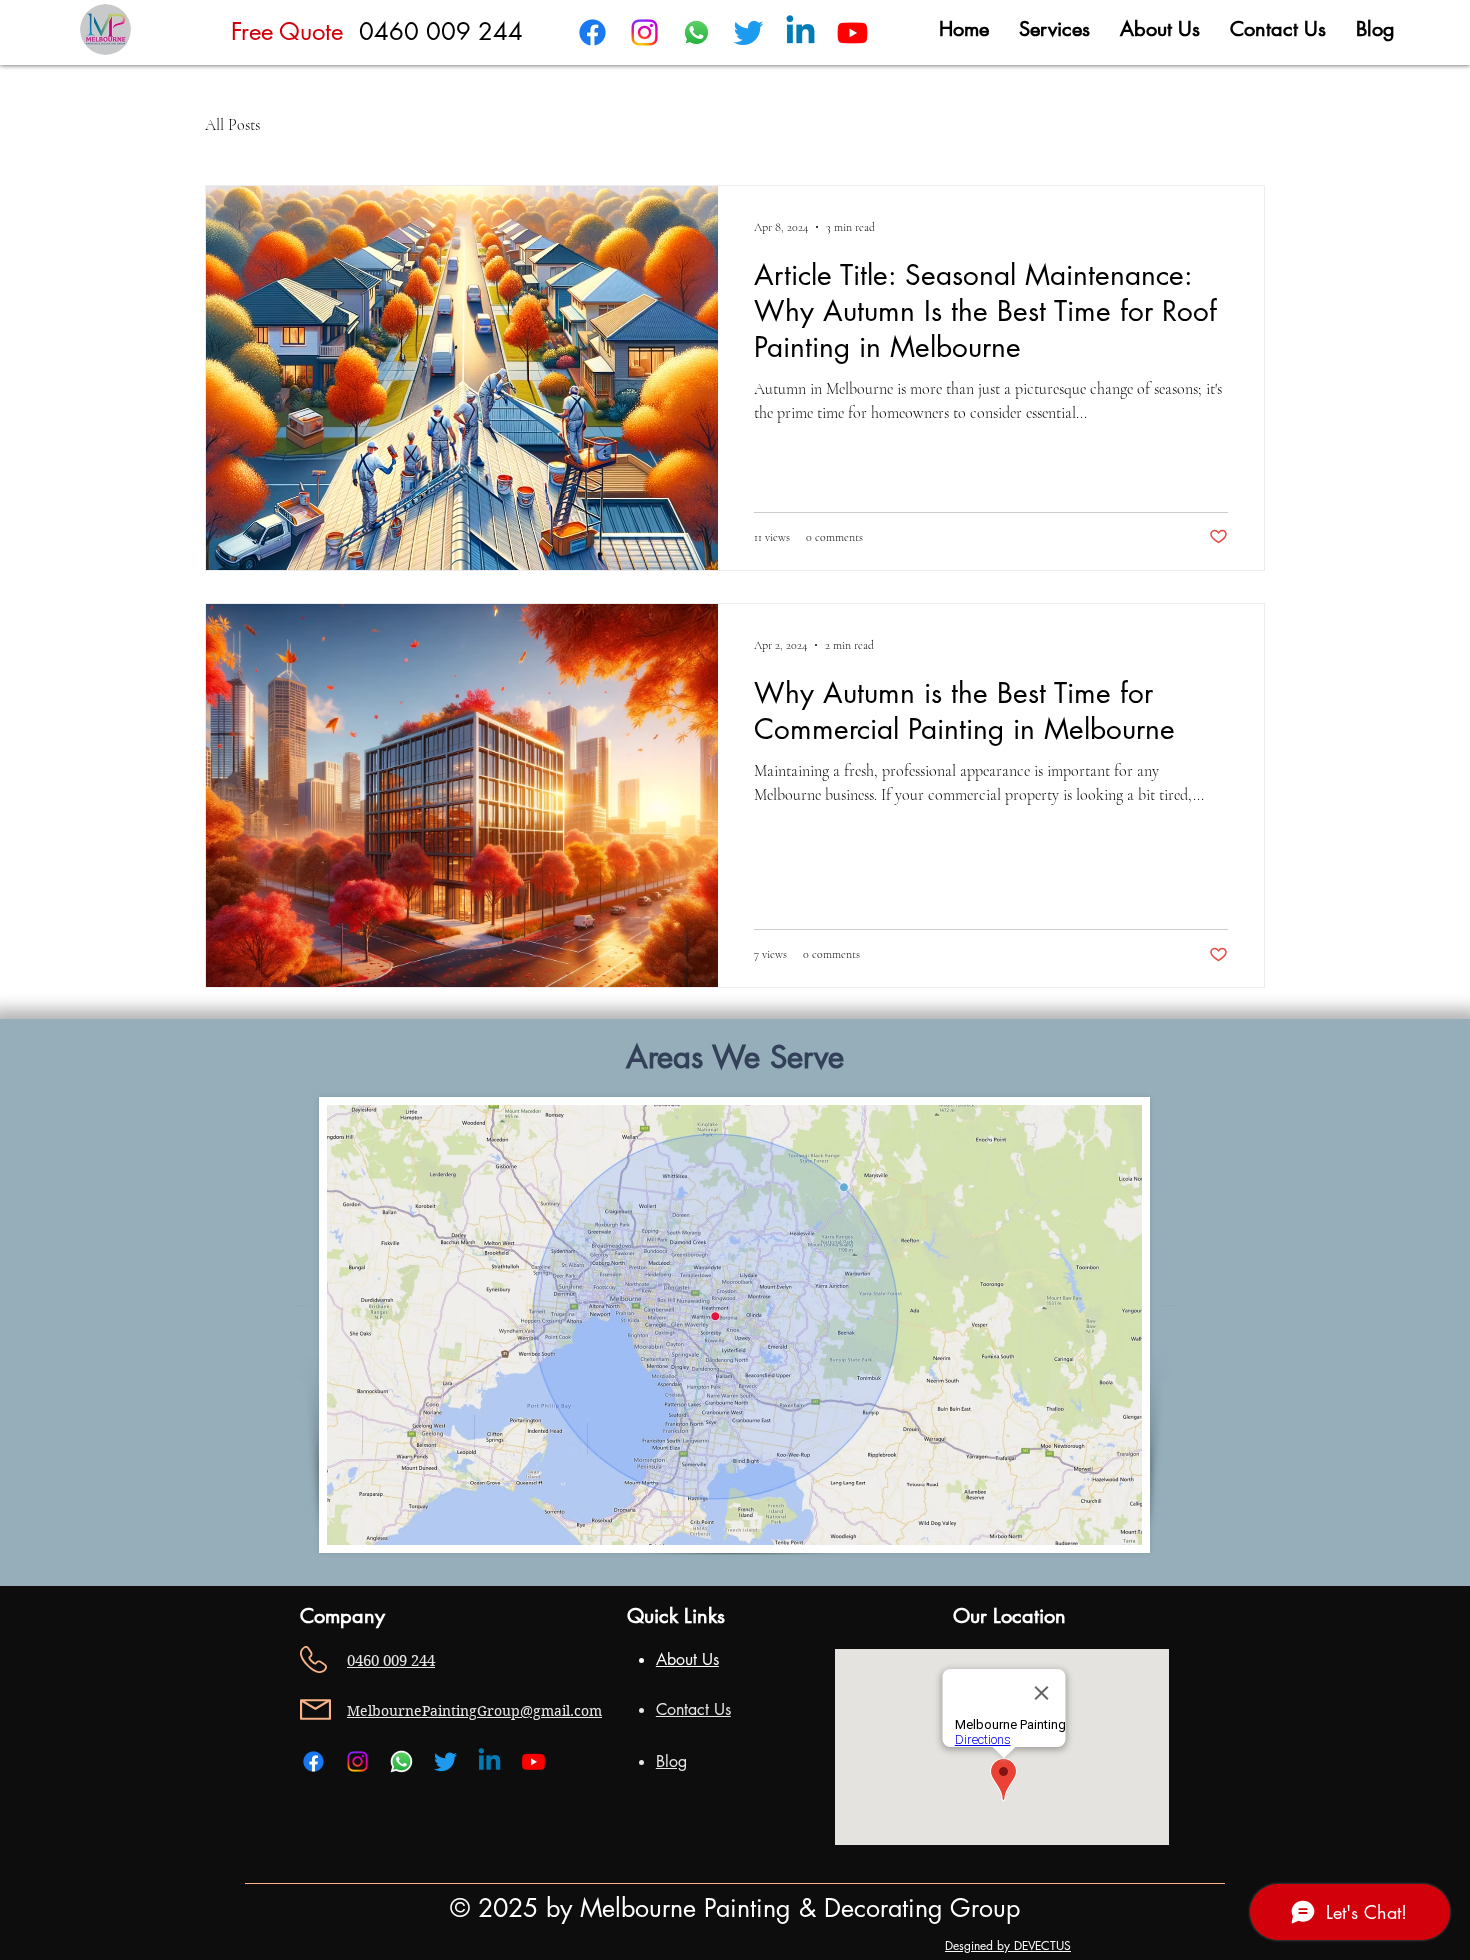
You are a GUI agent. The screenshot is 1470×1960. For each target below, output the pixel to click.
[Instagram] (644, 32)
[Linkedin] (800, 32)
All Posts (232, 125)
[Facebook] (592, 32)
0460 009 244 (441, 31)
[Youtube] (852, 32)
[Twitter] (748, 32)
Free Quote (287, 31)
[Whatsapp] (696, 32)
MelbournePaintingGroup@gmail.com (474, 1711)
